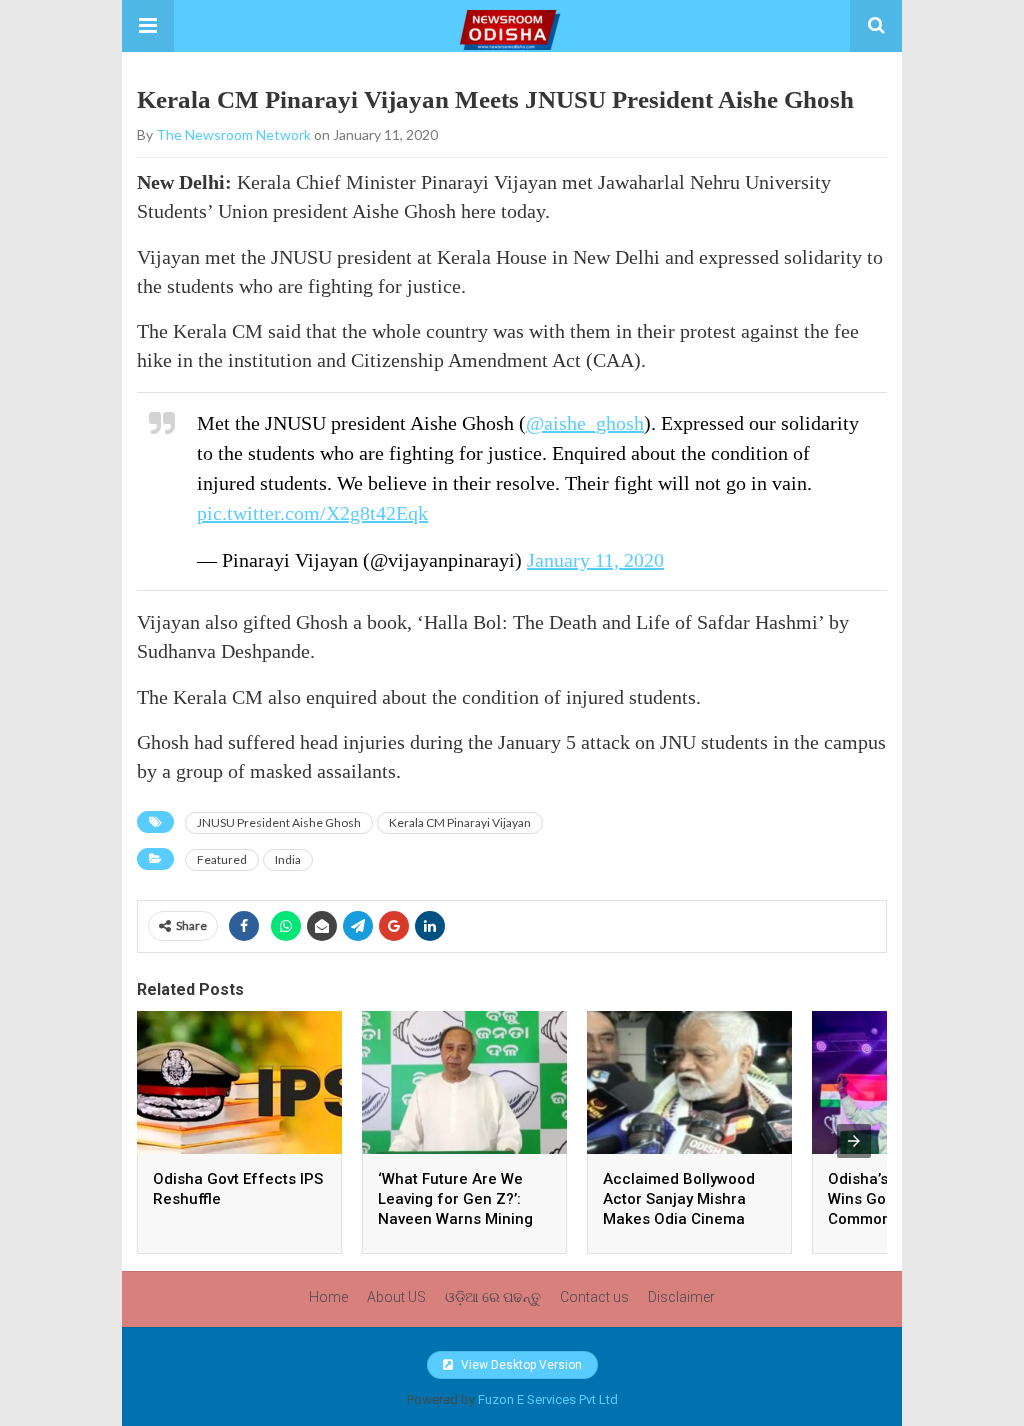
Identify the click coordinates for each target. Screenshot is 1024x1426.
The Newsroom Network (233, 134)
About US (396, 1297)
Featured (222, 859)
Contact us (594, 1297)
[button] (148, 26)
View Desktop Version (520, 1365)
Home (328, 1297)
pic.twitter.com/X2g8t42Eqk (312, 513)
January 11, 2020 (595, 560)
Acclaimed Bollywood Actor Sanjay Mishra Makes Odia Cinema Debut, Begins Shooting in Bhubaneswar (686, 1219)
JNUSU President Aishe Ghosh (279, 822)
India (288, 859)
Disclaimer (681, 1297)
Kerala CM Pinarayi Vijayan (460, 822)
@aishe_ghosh (585, 423)
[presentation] (854, 1141)
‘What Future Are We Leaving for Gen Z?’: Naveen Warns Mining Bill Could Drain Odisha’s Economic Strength (464, 1219)
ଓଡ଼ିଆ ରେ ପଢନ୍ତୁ (493, 1297)
